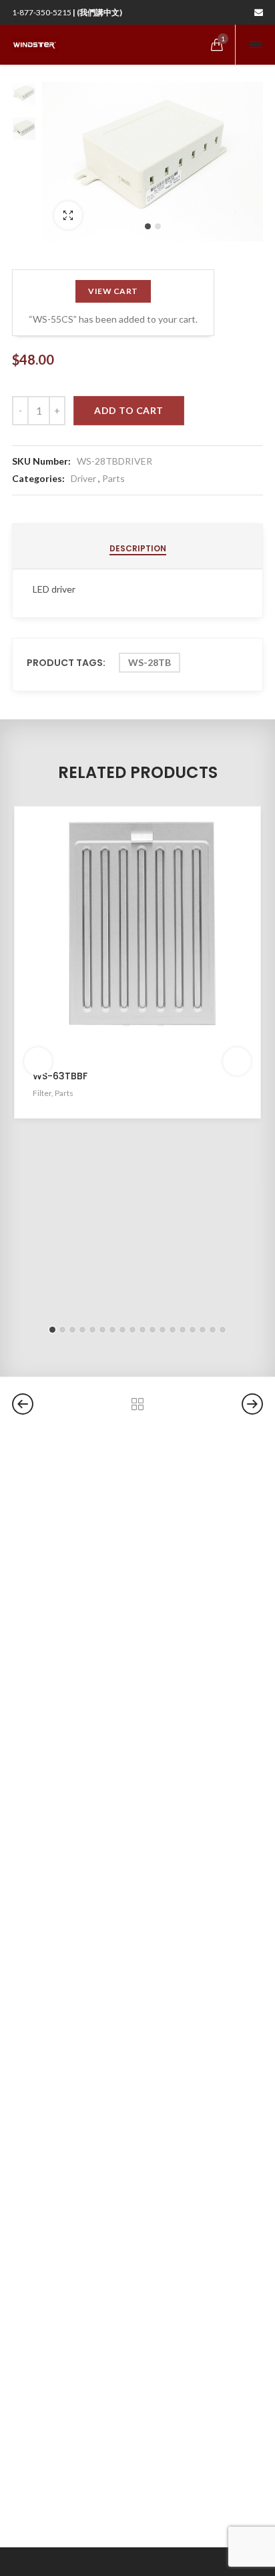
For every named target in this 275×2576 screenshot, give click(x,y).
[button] (148, 226)
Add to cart (129, 410)
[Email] (259, 12)
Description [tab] (138, 548)
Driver (83, 478)
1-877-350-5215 (67, 12)
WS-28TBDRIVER (114, 461)
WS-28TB (150, 662)
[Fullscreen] (68, 215)
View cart (113, 291)
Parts (113, 478)
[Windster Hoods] (35, 45)
